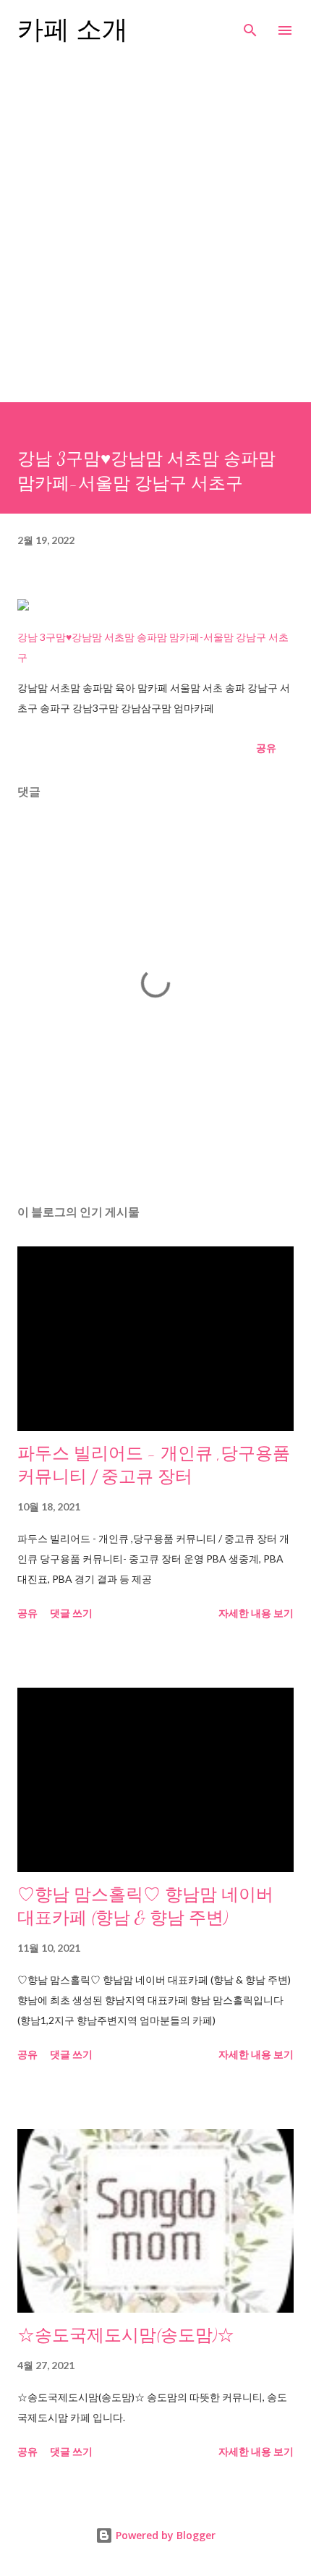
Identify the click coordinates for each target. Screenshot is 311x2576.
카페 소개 (73, 30)
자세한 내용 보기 (256, 1613)
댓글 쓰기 (71, 1613)
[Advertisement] (155, 239)
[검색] (250, 26)
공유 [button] (266, 748)
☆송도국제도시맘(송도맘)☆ (126, 2335)
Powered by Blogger (164, 2535)
